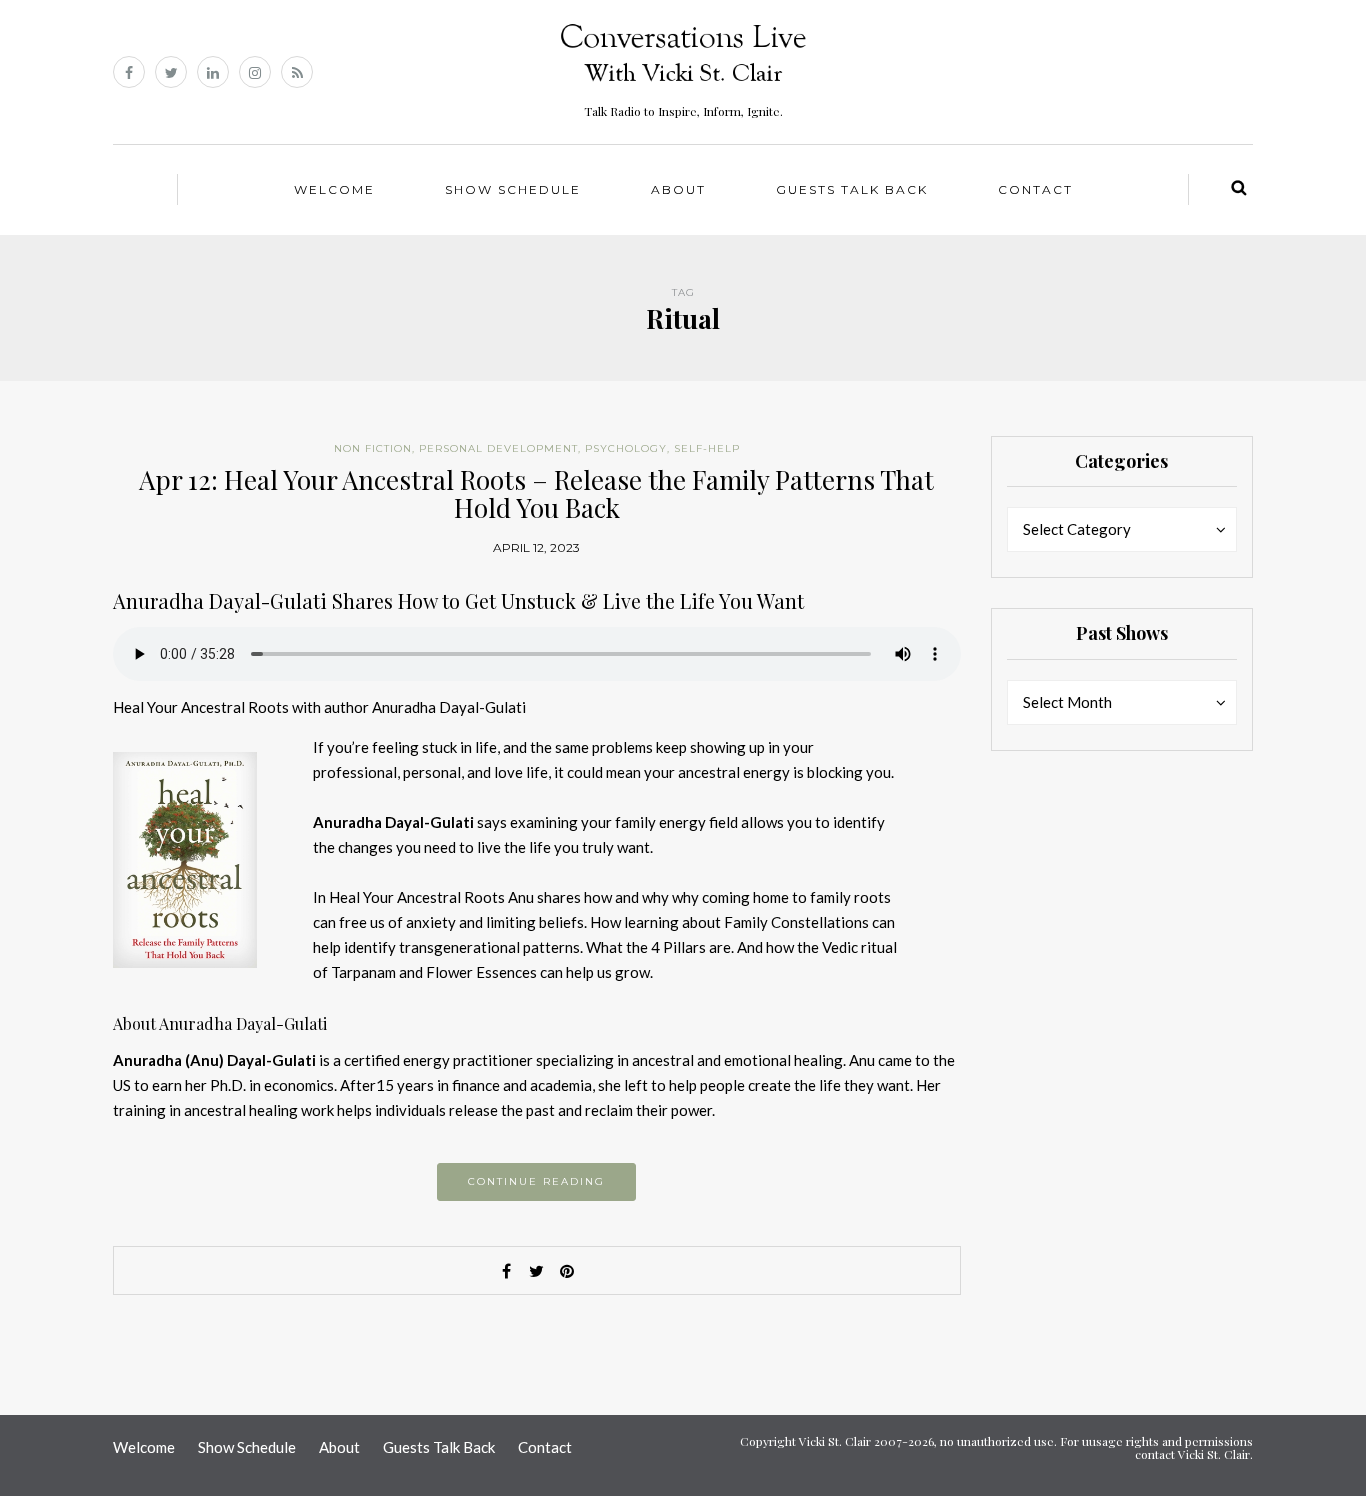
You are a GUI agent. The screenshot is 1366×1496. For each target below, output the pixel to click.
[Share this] (507, 1271)
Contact (1035, 189)
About (678, 189)
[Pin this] (567, 1271)
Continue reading (536, 1181)
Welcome (334, 189)
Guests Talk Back (852, 189)
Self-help (707, 448)
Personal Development (498, 448)
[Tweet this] (537, 1271)
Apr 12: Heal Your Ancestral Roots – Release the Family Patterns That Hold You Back (536, 494)
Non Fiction (373, 448)
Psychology (626, 448)
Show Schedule (513, 189)
